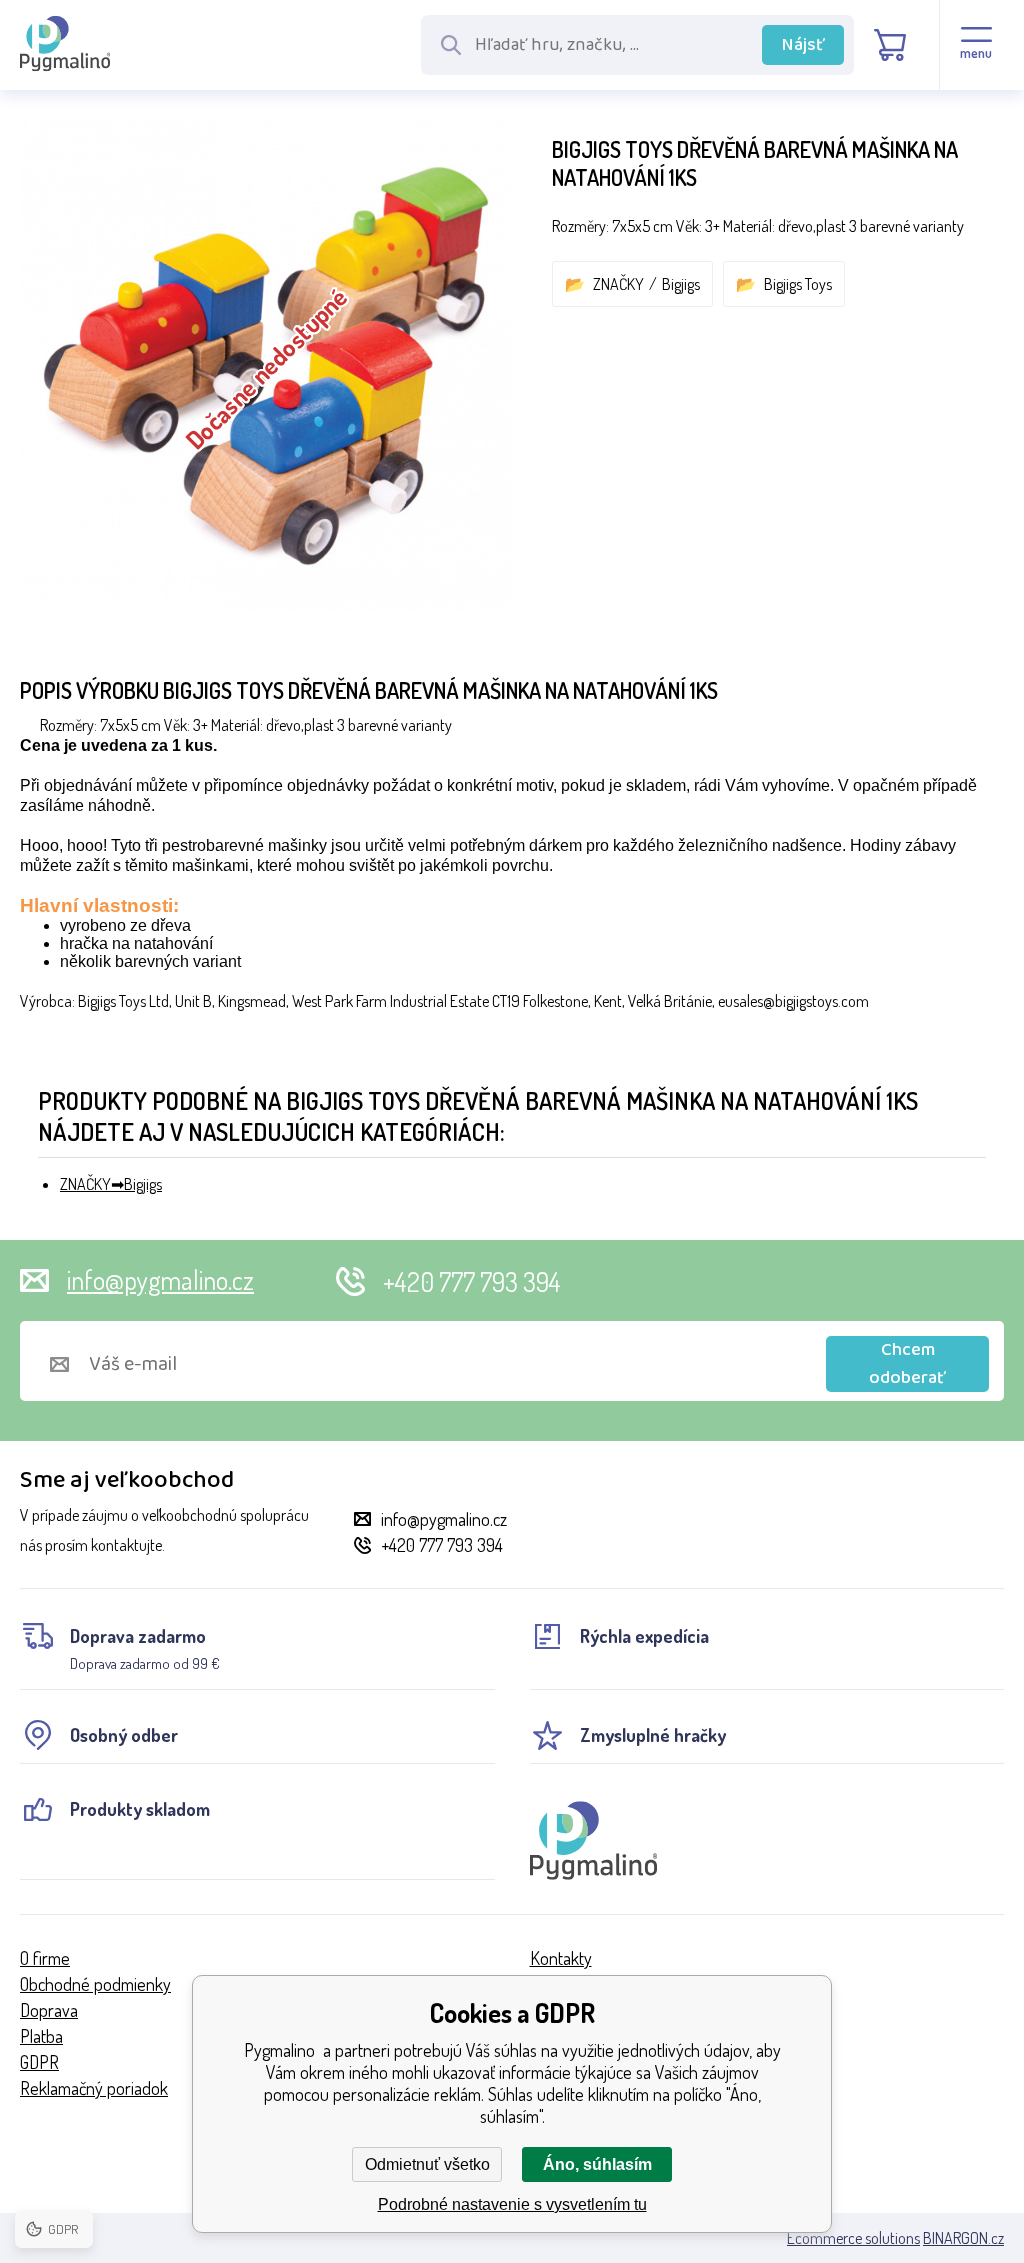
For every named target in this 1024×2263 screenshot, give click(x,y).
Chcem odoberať (907, 1364)
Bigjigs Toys (798, 284)
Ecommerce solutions (853, 2238)
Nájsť (803, 45)
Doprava (49, 2010)
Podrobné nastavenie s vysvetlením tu (512, 2204)
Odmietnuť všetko (427, 2164)
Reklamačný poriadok (94, 2088)
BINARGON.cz (963, 2238)
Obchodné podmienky (95, 1984)
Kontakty (561, 1958)
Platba (41, 2036)
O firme (45, 1958)
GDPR (39, 2062)
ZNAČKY (618, 284)
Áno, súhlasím (597, 2164)
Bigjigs (681, 284)
